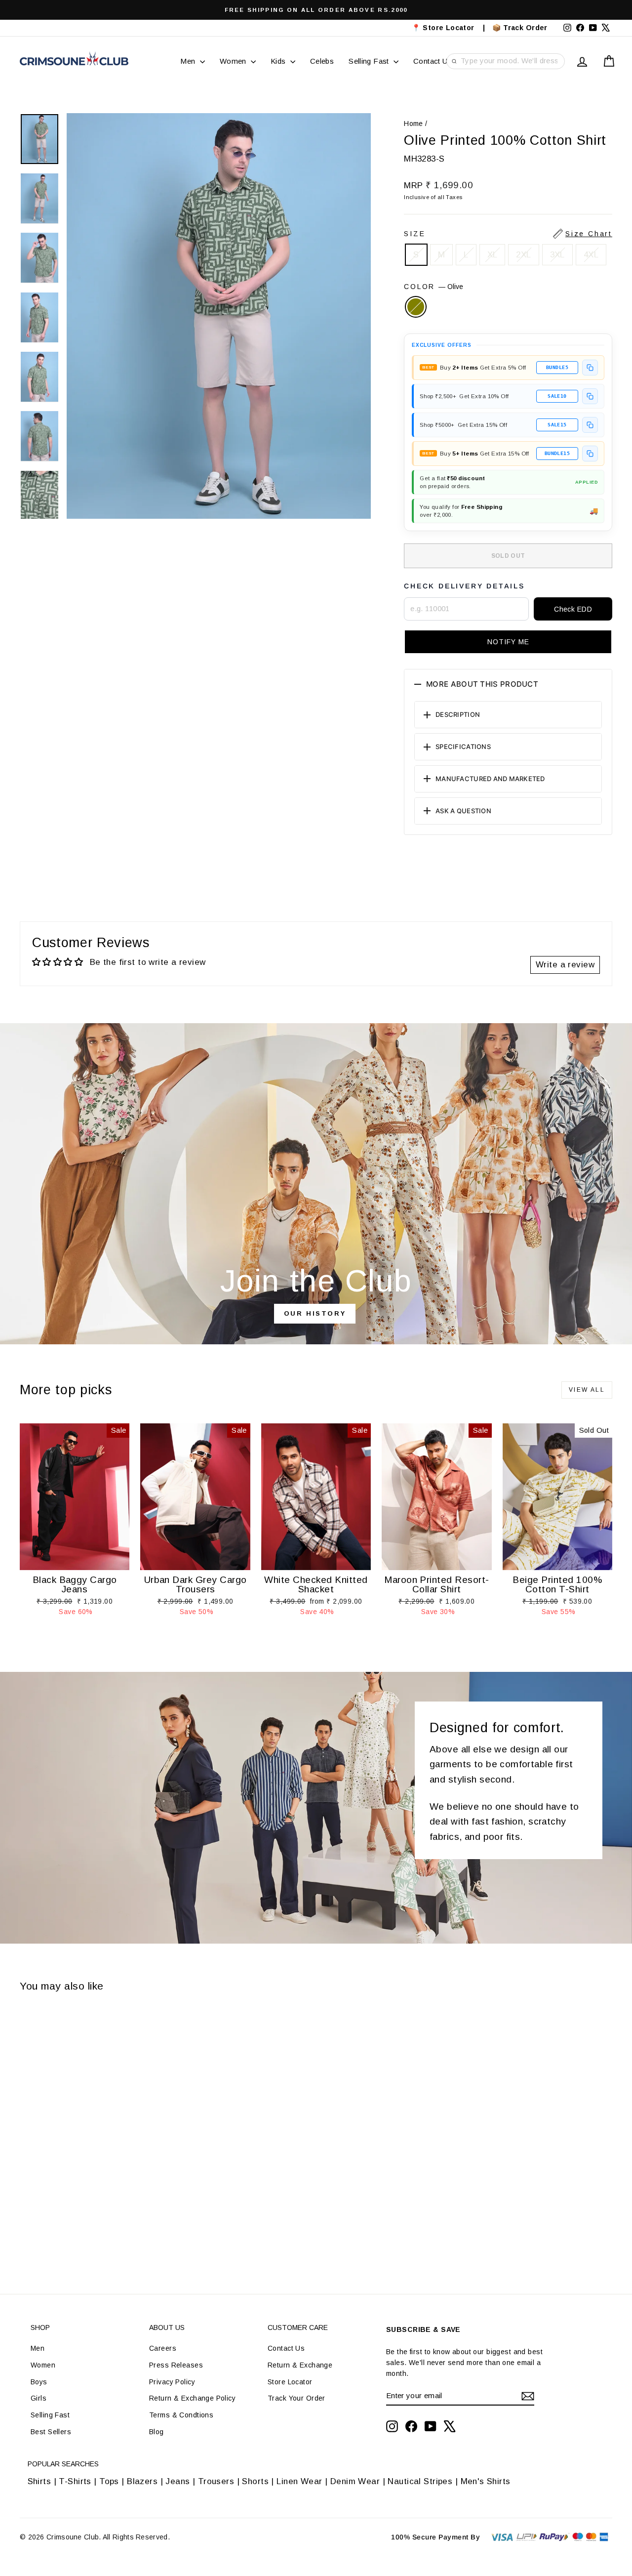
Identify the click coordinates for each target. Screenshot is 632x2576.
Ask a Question (463, 811)
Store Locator (290, 2382)
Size (508, 234)
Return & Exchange (300, 2365)
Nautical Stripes (420, 2481)
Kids (279, 61)
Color (434, 287)
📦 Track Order (524, 28)
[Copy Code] (590, 368)
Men (189, 61)
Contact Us (433, 61)
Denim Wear (355, 2481)
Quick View (75, 1560)
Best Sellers (51, 2432)
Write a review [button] (565, 965)
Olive (416, 307)
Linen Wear (298, 2481)
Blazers (142, 2481)
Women (234, 61)
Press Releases (176, 2365)
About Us (167, 2327)
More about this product (482, 684)
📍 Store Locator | (449, 28)
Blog (157, 2432)
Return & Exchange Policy (192, 2398)
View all (587, 1390)
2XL (523, 255)
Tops (109, 2481)
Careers (163, 2348)
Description (458, 714)
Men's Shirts (486, 2481)
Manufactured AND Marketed (490, 779)
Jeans (178, 2481)
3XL (557, 255)
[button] (508, 642)
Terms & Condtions (181, 2415)
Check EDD (573, 609)
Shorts (255, 2481)
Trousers (216, 2481)
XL (493, 255)
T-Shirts (75, 2481)
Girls (39, 2398)
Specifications (463, 747)
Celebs (322, 61)
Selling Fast (370, 61)
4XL (591, 255)
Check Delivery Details (464, 586)
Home (414, 124)
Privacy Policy (172, 2382)
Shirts (39, 2481)
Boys (39, 2382)
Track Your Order (296, 2398)
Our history (315, 1313)
